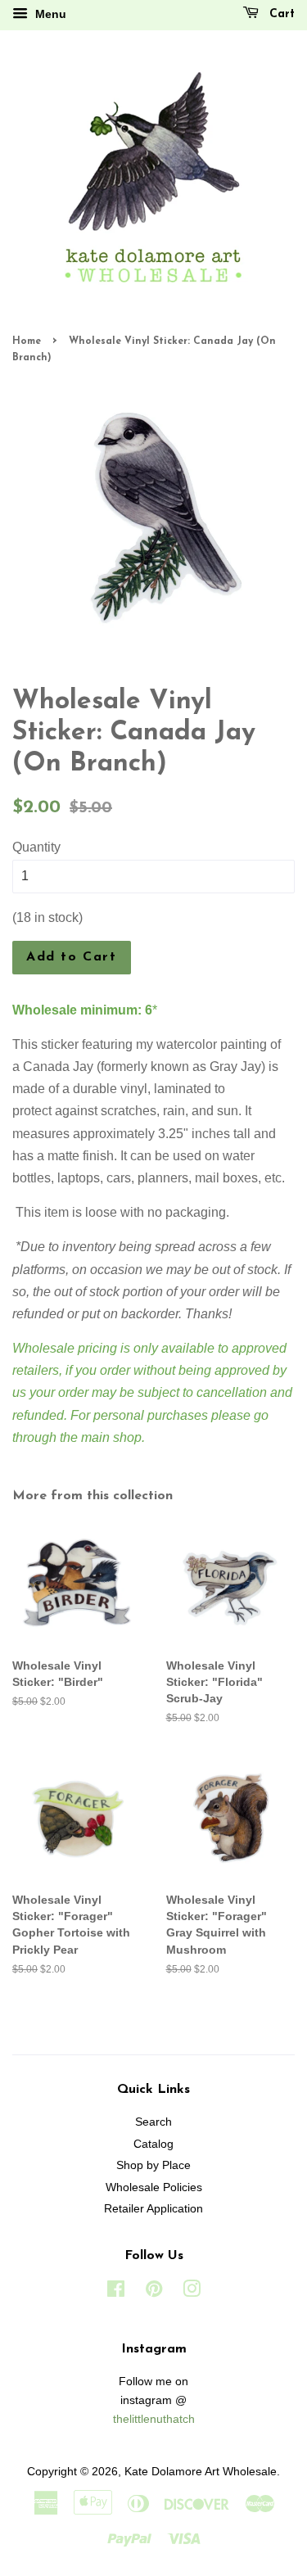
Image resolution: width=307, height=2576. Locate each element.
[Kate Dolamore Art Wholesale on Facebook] (116, 2292)
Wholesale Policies (154, 2187)
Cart (280, 14)
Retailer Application (153, 2209)
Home (27, 341)
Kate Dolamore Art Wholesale (201, 2472)
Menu (49, 14)
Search (153, 2122)
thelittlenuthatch (154, 2419)
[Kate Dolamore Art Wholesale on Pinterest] (154, 2292)
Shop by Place (153, 2165)
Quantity (36, 847)
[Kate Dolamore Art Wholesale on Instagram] (192, 2292)
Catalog (153, 2144)
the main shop (101, 1437)
